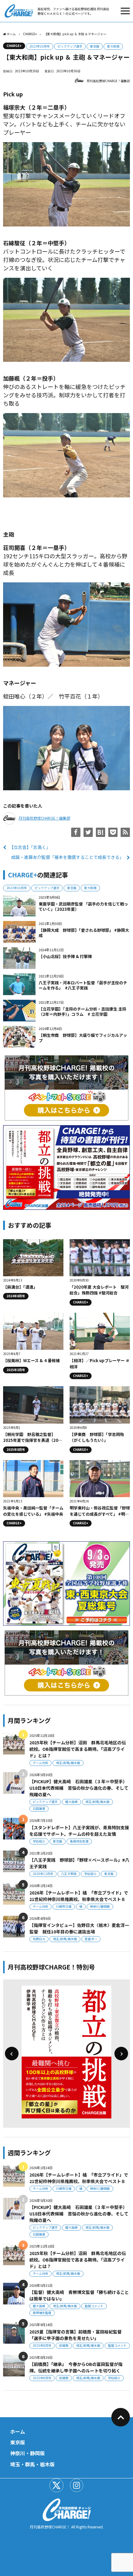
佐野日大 (39, 1939)
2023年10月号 (40, 46)
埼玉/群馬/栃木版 (68, 1763)
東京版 (95, 46)
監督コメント (94, 2306)
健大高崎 (71, 1802)
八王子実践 (69, 1874)
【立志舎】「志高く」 (30, 847)
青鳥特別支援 (79, 1841)
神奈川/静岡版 (100, 1906)
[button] (12, 2054)
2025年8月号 (42, 2345)
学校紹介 (39, 1841)
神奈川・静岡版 (28, 2453)
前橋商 (64, 2345)
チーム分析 (41, 1763)
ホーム (18, 2431)
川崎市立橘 (64, 1906)
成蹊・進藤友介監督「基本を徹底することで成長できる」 (67, 857)
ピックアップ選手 (70, 46)
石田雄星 (39, 1808)
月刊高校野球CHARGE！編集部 (108, 81)
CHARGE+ (14, 46)
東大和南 (113, 46)
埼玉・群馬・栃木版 (32, 2464)
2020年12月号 (43, 1874)
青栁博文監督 (42, 2313)
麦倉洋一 (91, 1939)
